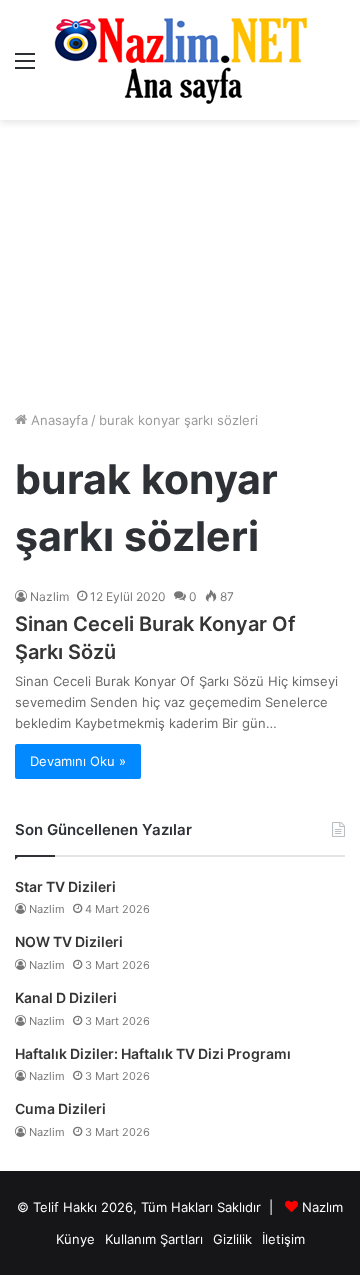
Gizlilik (232, 1239)
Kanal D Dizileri (66, 997)
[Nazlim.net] (180, 60)
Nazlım (322, 1207)
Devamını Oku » (78, 761)
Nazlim (49, 596)
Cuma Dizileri (60, 1108)
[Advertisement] (180, 265)
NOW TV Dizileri (69, 941)
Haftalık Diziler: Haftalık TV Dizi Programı (153, 1053)
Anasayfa (57, 420)
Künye (75, 1239)
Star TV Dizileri (65, 886)
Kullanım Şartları (154, 1239)
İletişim (283, 1239)
